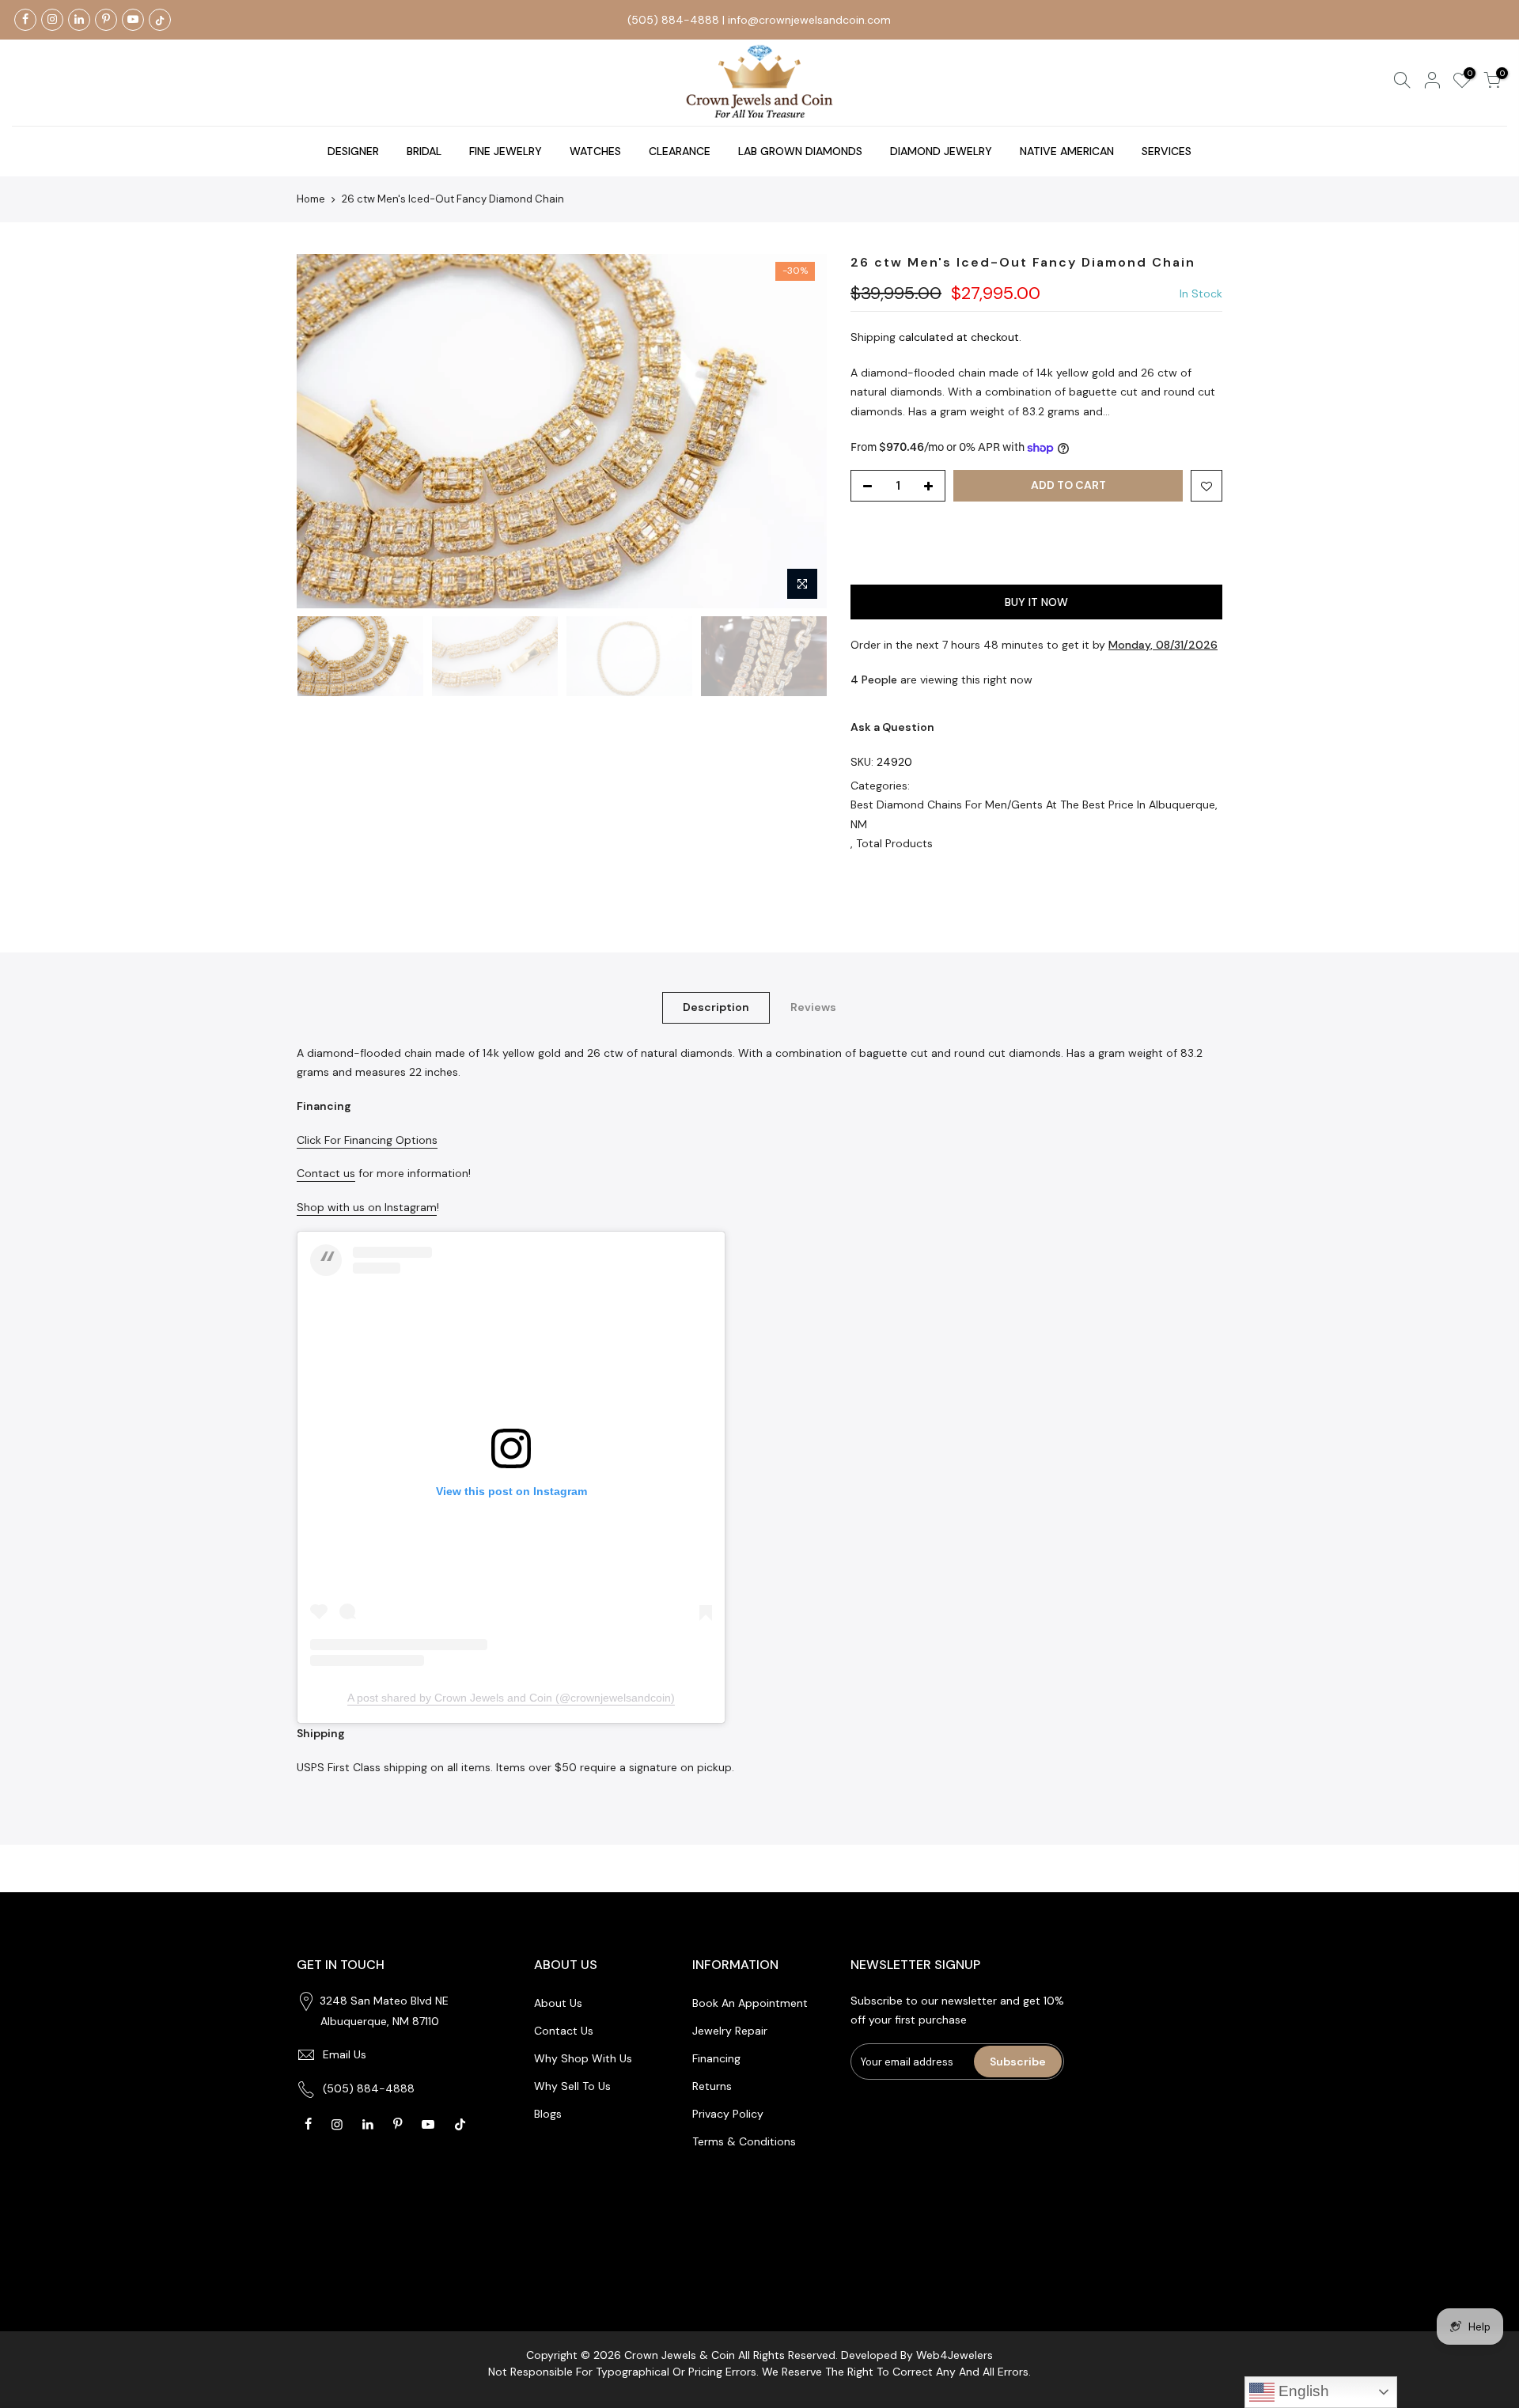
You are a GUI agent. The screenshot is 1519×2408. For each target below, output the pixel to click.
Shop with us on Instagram (367, 1207)
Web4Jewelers (955, 2355)
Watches (595, 151)
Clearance (680, 151)
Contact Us (564, 2031)
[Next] (799, 431)
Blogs (548, 2114)
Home (311, 199)
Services (1167, 151)
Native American (1067, 151)
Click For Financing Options (367, 1140)
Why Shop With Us (583, 2058)
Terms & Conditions (744, 2141)
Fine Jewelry (506, 151)
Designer (353, 151)
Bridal (424, 151)
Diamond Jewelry (941, 151)
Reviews (813, 1007)
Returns (712, 2086)
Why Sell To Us (572, 2086)
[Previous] (324, 431)
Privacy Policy (728, 2114)
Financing (716, 2058)
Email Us (345, 2054)
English (1302, 2391)
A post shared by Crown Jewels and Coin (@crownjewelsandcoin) (511, 1698)
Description (716, 1007)
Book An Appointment (750, 2003)
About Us (558, 2003)
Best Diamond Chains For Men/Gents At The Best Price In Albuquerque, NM (1034, 814)
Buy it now (1036, 602)
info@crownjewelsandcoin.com (809, 20)
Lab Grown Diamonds (800, 151)
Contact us (326, 1173)
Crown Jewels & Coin (680, 2355)
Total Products (894, 843)
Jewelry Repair (730, 2031)
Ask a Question (892, 727)
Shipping (873, 337)
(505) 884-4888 (673, 20)
